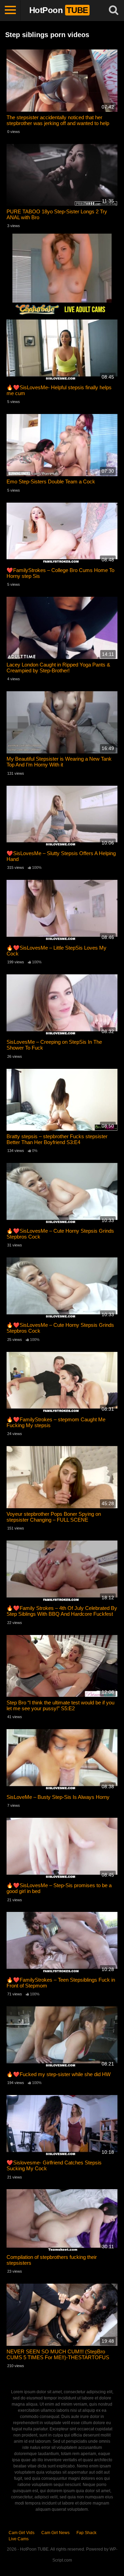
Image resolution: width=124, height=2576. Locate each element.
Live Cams (19, 2539)
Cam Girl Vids (22, 2533)
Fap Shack (86, 2533)
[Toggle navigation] (10, 10)
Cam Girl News (55, 2533)
